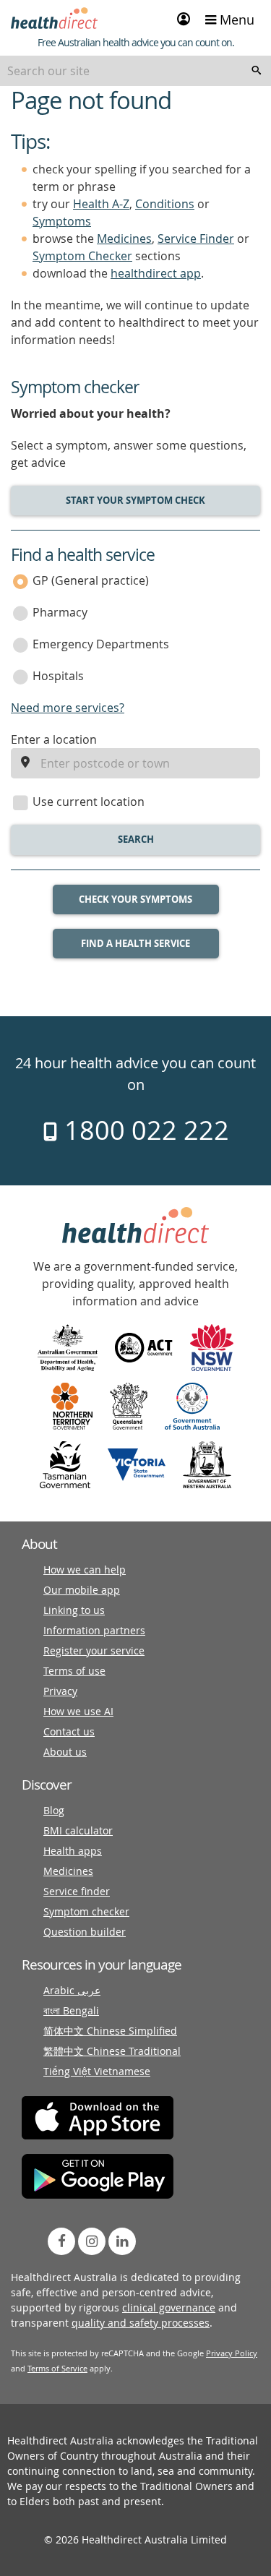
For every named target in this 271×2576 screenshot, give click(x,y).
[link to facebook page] (61, 2241)
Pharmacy (60, 612)
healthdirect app (156, 273)
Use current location (89, 802)
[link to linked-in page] (122, 2241)
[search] (257, 71)
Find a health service (135, 943)
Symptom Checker (82, 256)
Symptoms (62, 221)
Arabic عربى (72, 1990)
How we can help (85, 1570)
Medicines (124, 239)
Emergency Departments (101, 644)
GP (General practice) (91, 580)
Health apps (73, 1851)
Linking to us (74, 1610)
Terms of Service (57, 2368)
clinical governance (169, 2307)
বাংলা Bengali (71, 2010)
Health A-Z (101, 204)
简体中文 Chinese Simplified (110, 2031)
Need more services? (68, 708)
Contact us (69, 1731)
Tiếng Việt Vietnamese (97, 2071)
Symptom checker (86, 1911)
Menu (235, 20)
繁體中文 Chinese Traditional (112, 2051)
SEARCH (136, 839)
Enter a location (54, 739)
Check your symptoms (135, 899)
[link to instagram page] (92, 2241)
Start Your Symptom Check (135, 500)
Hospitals (58, 676)
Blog (54, 1810)
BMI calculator (78, 1830)
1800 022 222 (143, 1130)
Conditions (165, 204)
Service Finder (196, 239)
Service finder (77, 1891)
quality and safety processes (141, 2323)
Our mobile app (82, 1590)
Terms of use (74, 1671)
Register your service (94, 1650)
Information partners (94, 1630)
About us (65, 1752)
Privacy (60, 1691)
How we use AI (78, 1711)
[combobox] (135, 71)
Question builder (85, 1932)
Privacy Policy (232, 2353)
